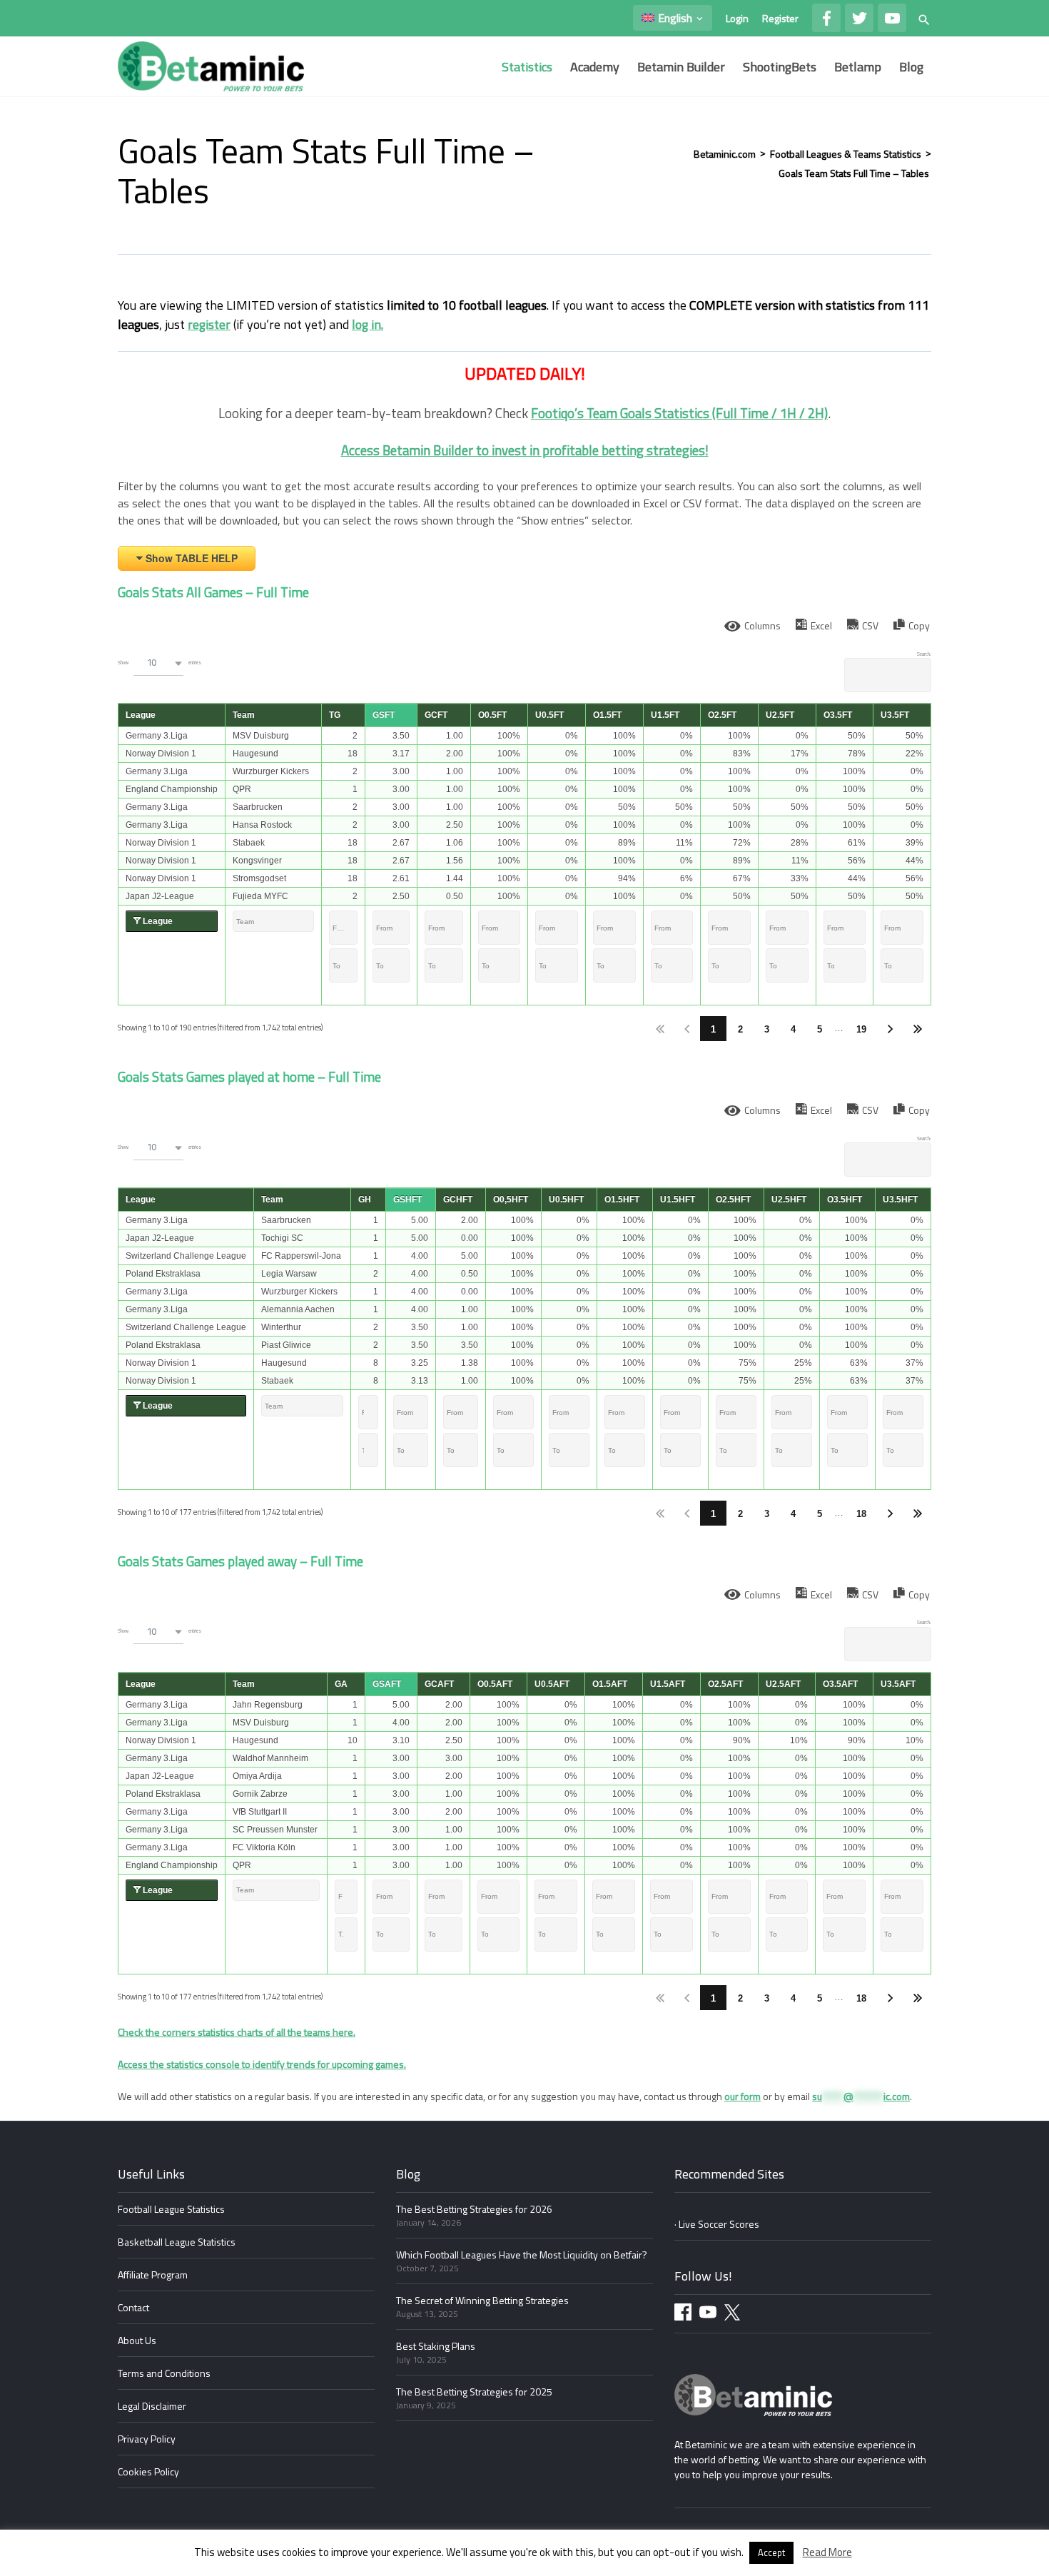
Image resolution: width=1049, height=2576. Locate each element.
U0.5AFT (552, 1684)
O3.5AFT (840, 1684)
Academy (595, 67)
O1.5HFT (622, 1200)
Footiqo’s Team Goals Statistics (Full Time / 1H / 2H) (679, 413)
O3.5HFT (845, 1200)
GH (365, 1200)
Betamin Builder (681, 67)
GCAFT (439, 1684)
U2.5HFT (789, 1200)
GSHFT (407, 1200)
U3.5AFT (898, 1684)
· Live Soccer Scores (717, 2224)
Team (244, 715)
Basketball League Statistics (177, 2242)
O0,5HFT (511, 1200)
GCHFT (458, 1200)
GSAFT (387, 1684)
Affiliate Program (153, 2275)
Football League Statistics (171, 2209)
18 (861, 1514)
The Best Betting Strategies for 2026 (474, 2209)
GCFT (436, 715)
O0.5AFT (495, 1684)
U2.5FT (780, 715)
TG (335, 715)
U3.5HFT (900, 1200)
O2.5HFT (733, 1200)
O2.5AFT (725, 1684)
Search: (924, 654)
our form (743, 2096)
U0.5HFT (566, 1200)
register (209, 324)
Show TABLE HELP (192, 558)
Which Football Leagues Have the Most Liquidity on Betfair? (522, 2255)
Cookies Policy (148, 2471)
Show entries (159, 662)
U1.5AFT (668, 1684)
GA (341, 1684)
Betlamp (858, 67)
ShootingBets (780, 67)
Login (737, 18)
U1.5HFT (678, 1200)
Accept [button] (771, 2552)
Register (780, 18)
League (141, 715)
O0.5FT (492, 715)
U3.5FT (895, 715)
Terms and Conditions (164, 2373)
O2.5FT (722, 715)
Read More (827, 2552)
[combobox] (158, 663)
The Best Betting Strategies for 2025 (474, 2392)
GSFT (384, 715)
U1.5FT (665, 715)
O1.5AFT (610, 1684)
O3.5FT (838, 715)
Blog (911, 67)
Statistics (527, 67)
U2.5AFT (783, 1684)
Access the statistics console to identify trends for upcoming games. (262, 2064)
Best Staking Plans (436, 2346)
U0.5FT (549, 715)
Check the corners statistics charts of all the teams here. (237, 2032)
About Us (137, 2340)
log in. (368, 324)
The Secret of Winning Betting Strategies (482, 2300)
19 (861, 1029)
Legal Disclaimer (152, 2406)
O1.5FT (607, 715)
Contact (133, 2307)
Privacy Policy (147, 2439)
